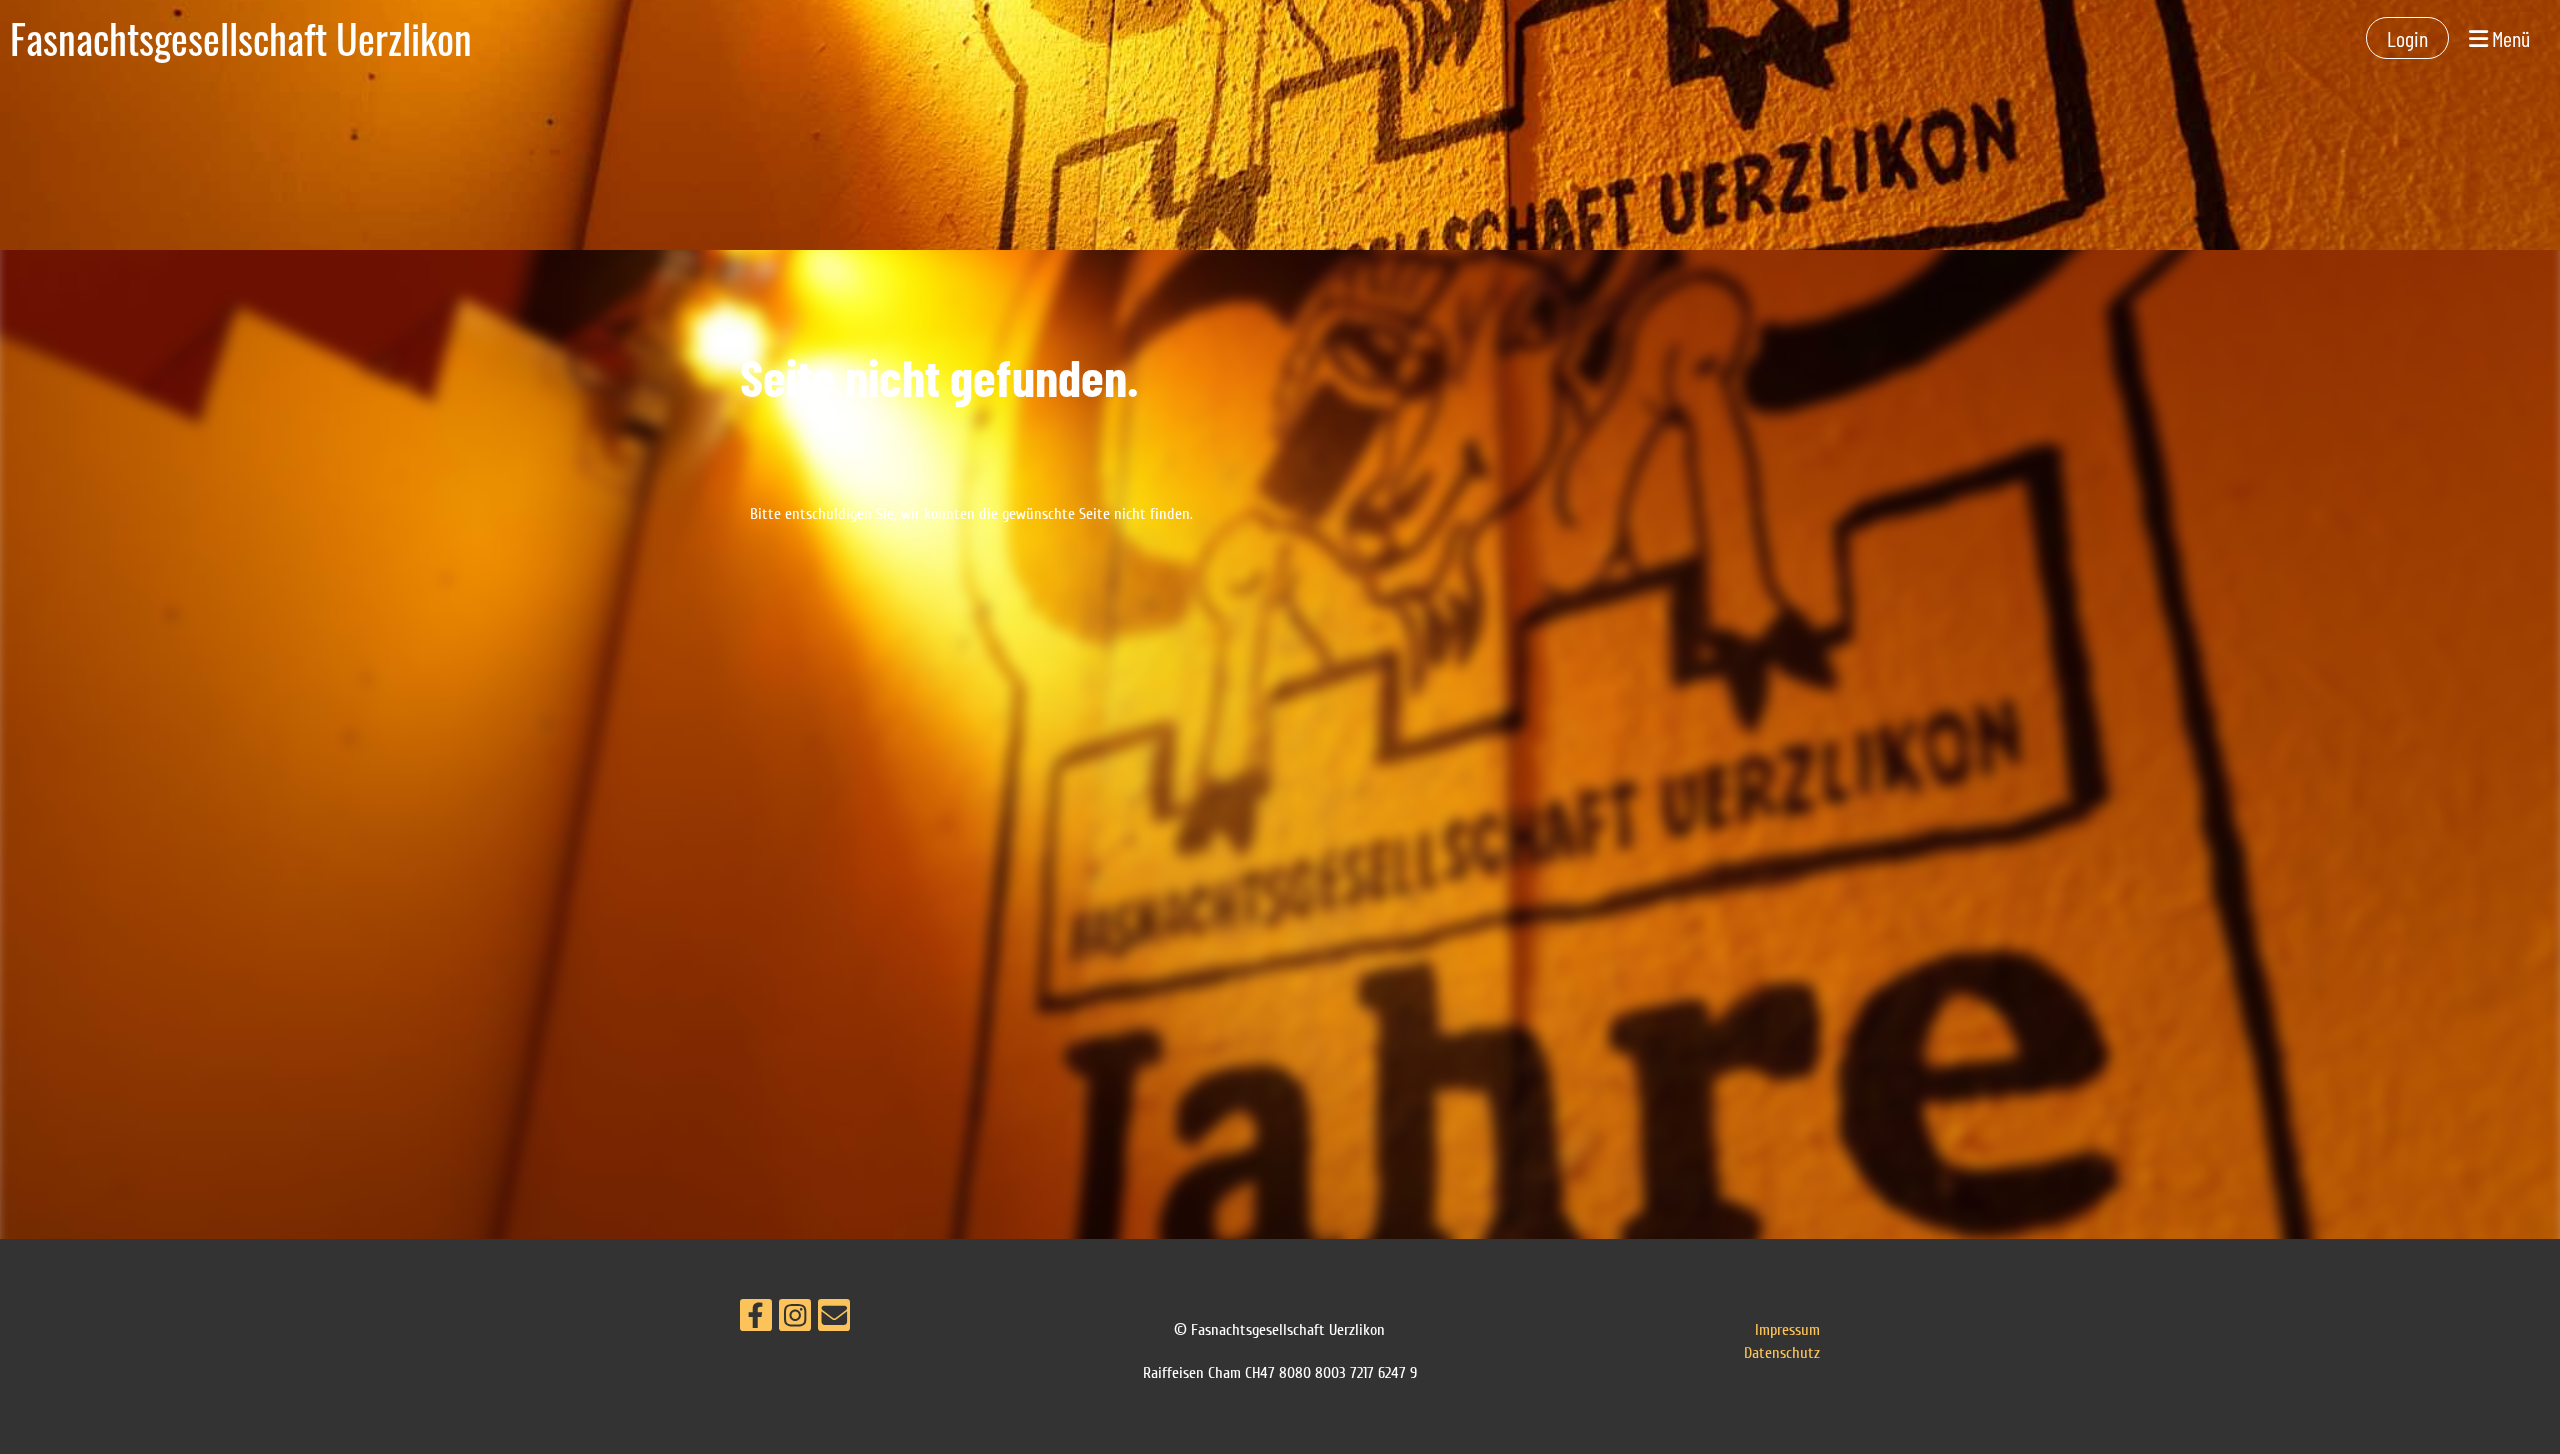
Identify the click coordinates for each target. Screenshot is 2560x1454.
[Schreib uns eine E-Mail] (834, 1320)
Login (2407, 38)
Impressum (1787, 1330)
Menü (2509, 38)
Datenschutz (1782, 1353)
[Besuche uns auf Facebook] (756, 1320)
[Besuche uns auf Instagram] (795, 1320)
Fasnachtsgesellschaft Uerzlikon (241, 38)
